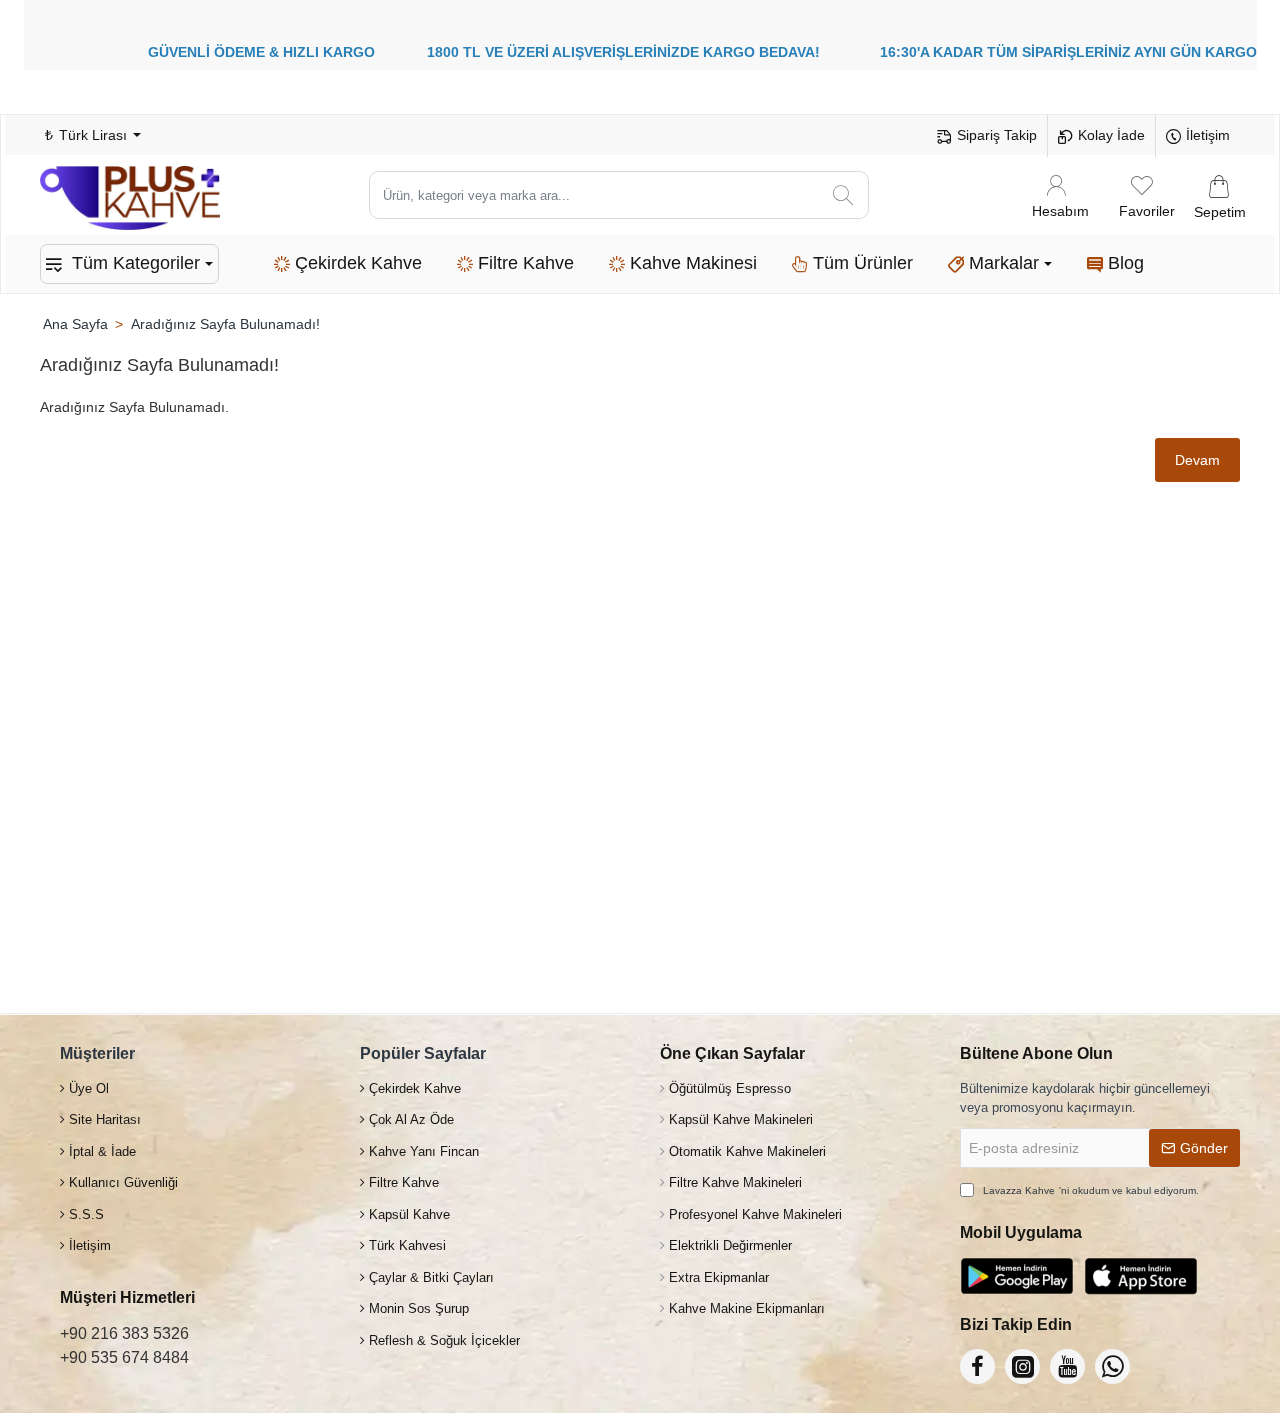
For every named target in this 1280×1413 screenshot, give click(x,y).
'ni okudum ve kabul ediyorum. (1091, 1190)
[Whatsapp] (1112, 1366)
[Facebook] (977, 1366)
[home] (75, 324)
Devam (1197, 460)
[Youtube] (1067, 1366)
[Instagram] (1022, 1366)
